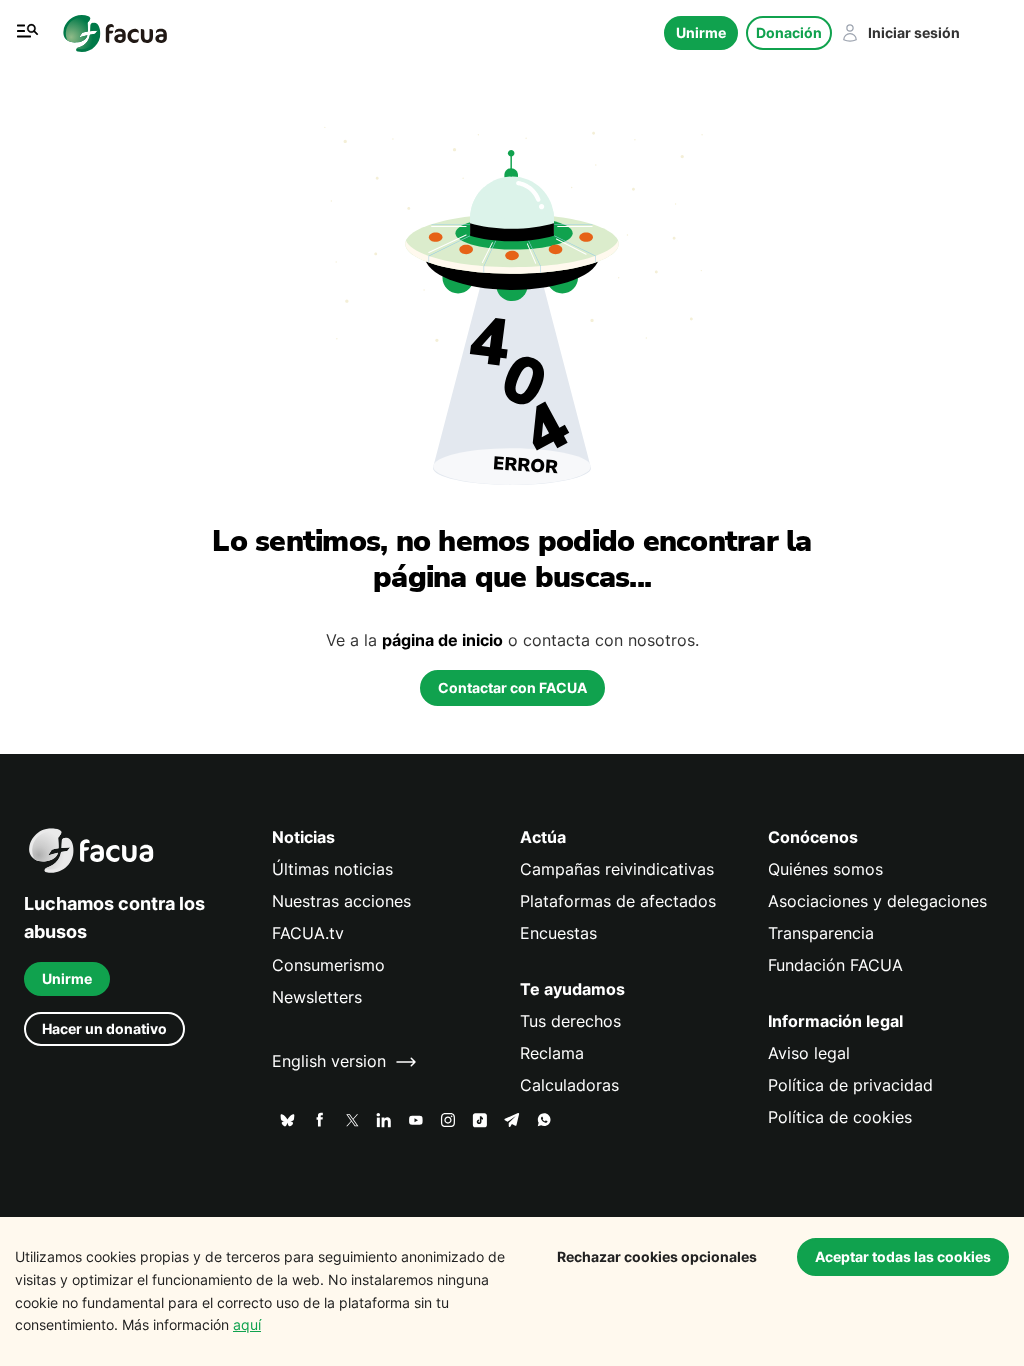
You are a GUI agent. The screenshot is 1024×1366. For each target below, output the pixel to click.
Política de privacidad (850, 1085)
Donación (789, 32)
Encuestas (558, 933)
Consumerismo (328, 965)
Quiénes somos (825, 869)
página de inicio (442, 640)
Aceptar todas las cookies (903, 1256)
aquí (247, 1324)
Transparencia (821, 933)
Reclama (552, 1053)
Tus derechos (570, 1021)
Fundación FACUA (835, 965)
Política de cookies (840, 1117)
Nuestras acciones (341, 901)
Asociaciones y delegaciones (877, 901)
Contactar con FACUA (512, 687)
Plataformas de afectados (618, 901)
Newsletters (317, 997)
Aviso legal (809, 1053)
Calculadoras (569, 1085)
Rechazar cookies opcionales (657, 1256)
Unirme (701, 32)
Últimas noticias (332, 869)
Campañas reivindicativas (617, 869)
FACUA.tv (308, 933)
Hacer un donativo (104, 1028)
